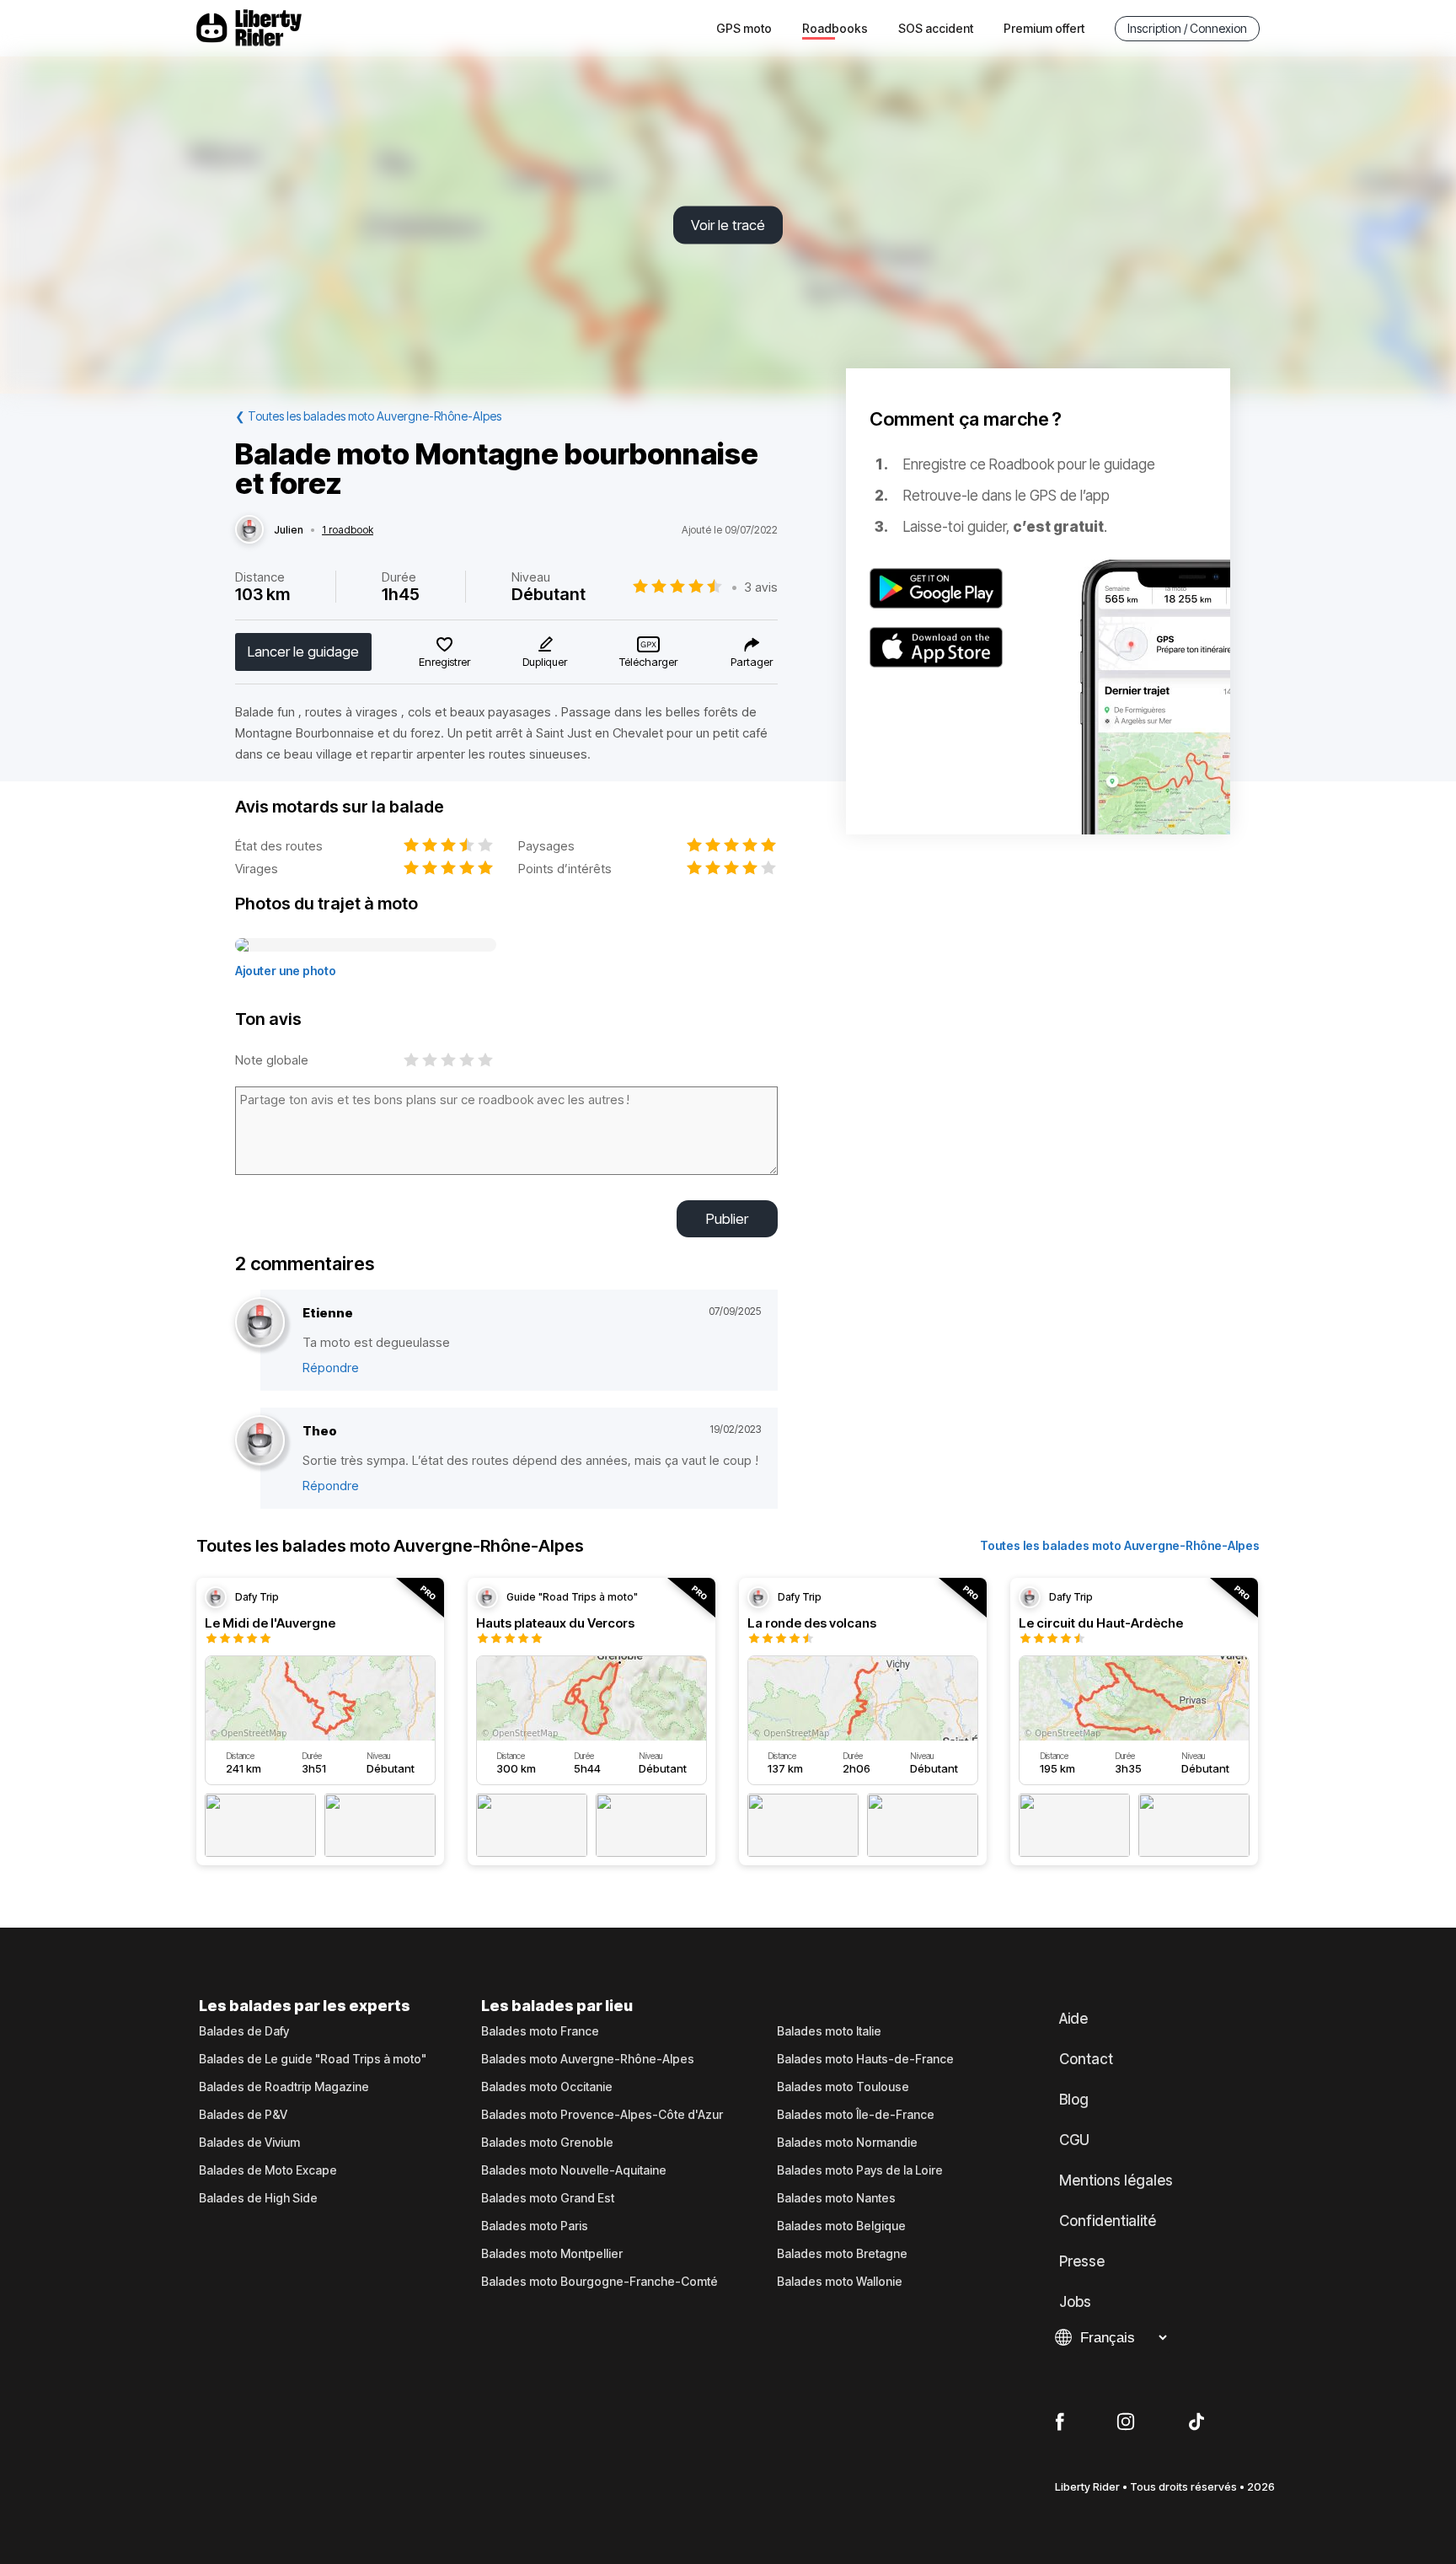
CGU (1074, 2140)
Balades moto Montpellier (552, 2254)
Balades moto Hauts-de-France (865, 2059)
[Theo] (260, 1441)
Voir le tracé (728, 225)
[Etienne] (260, 1323)
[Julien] (249, 530)
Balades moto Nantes (836, 2198)
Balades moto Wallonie (840, 2282)
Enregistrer (444, 662)
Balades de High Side (258, 2198)
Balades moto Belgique (841, 2226)
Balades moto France (540, 2031)
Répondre (331, 1368)
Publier (727, 1219)
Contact (1086, 2059)
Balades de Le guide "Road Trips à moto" (313, 2059)
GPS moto (744, 28)
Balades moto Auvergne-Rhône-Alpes (588, 2059)
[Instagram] (1126, 2422)
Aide (1073, 2019)
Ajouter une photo (286, 971)
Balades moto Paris (535, 2226)
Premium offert (1044, 28)
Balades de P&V (243, 2115)
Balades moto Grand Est (548, 2198)
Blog (1074, 2100)
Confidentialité (1108, 2221)
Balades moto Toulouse (843, 2087)
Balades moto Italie (829, 2031)
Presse (1082, 2261)
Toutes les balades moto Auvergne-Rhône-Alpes (1120, 1545)
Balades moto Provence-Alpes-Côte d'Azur (602, 2115)
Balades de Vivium (249, 2143)
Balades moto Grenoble (547, 2143)
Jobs (1075, 2302)
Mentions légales (1116, 2180)
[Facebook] (1060, 2422)
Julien (289, 530)
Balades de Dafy (244, 2031)
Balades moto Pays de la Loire (860, 2170)
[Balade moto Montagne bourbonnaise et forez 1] (366, 946)
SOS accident (936, 28)
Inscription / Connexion (1187, 28)
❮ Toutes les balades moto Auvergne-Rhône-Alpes (368, 416)
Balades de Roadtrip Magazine (284, 2087)
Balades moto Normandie (847, 2143)
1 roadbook (348, 530)
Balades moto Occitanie (547, 2087)
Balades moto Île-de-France (856, 2115)
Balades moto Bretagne (842, 2254)
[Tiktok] (1196, 2422)
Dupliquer (545, 662)
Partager (752, 662)
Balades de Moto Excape (268, 2170)
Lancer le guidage (303, 652)
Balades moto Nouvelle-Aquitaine (574, 2170)
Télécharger (648, 662)
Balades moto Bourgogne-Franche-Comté (600, 2282)
